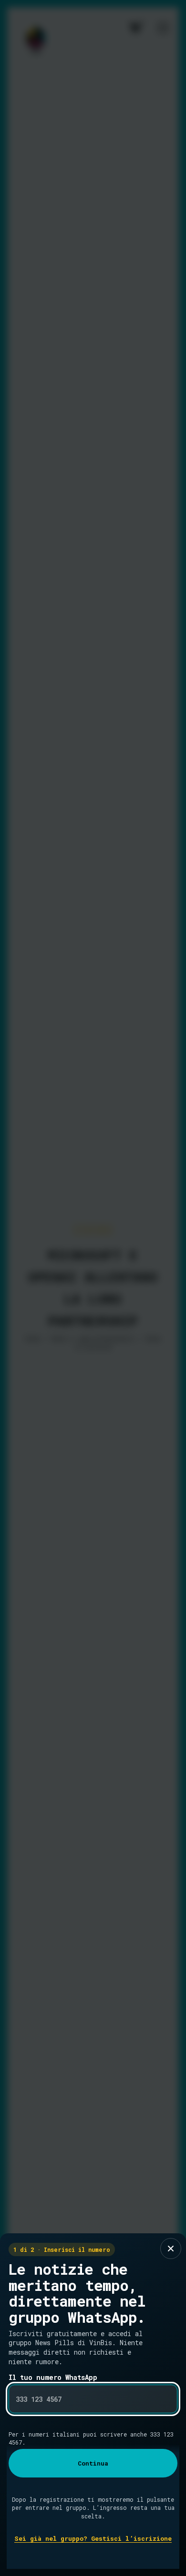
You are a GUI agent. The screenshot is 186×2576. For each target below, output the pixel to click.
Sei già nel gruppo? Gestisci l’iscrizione (93, 2538)
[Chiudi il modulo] (171, 2249)
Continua (93, 2463)
